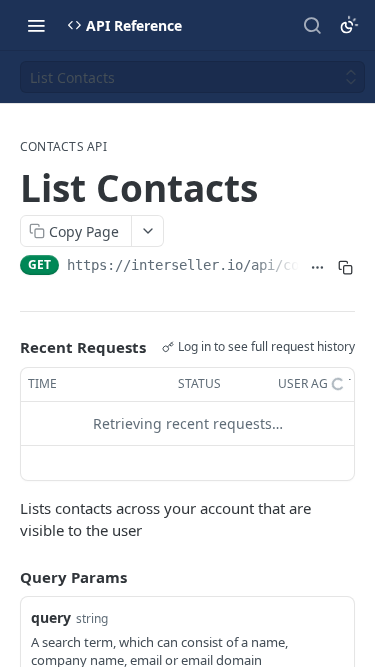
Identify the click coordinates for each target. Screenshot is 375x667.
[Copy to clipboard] (345, 267)
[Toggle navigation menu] (36, 25)
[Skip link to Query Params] (6, 577)
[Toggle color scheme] (349, 25)
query (51, 617)
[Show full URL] (317, 267)
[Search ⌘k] (312, 25)
